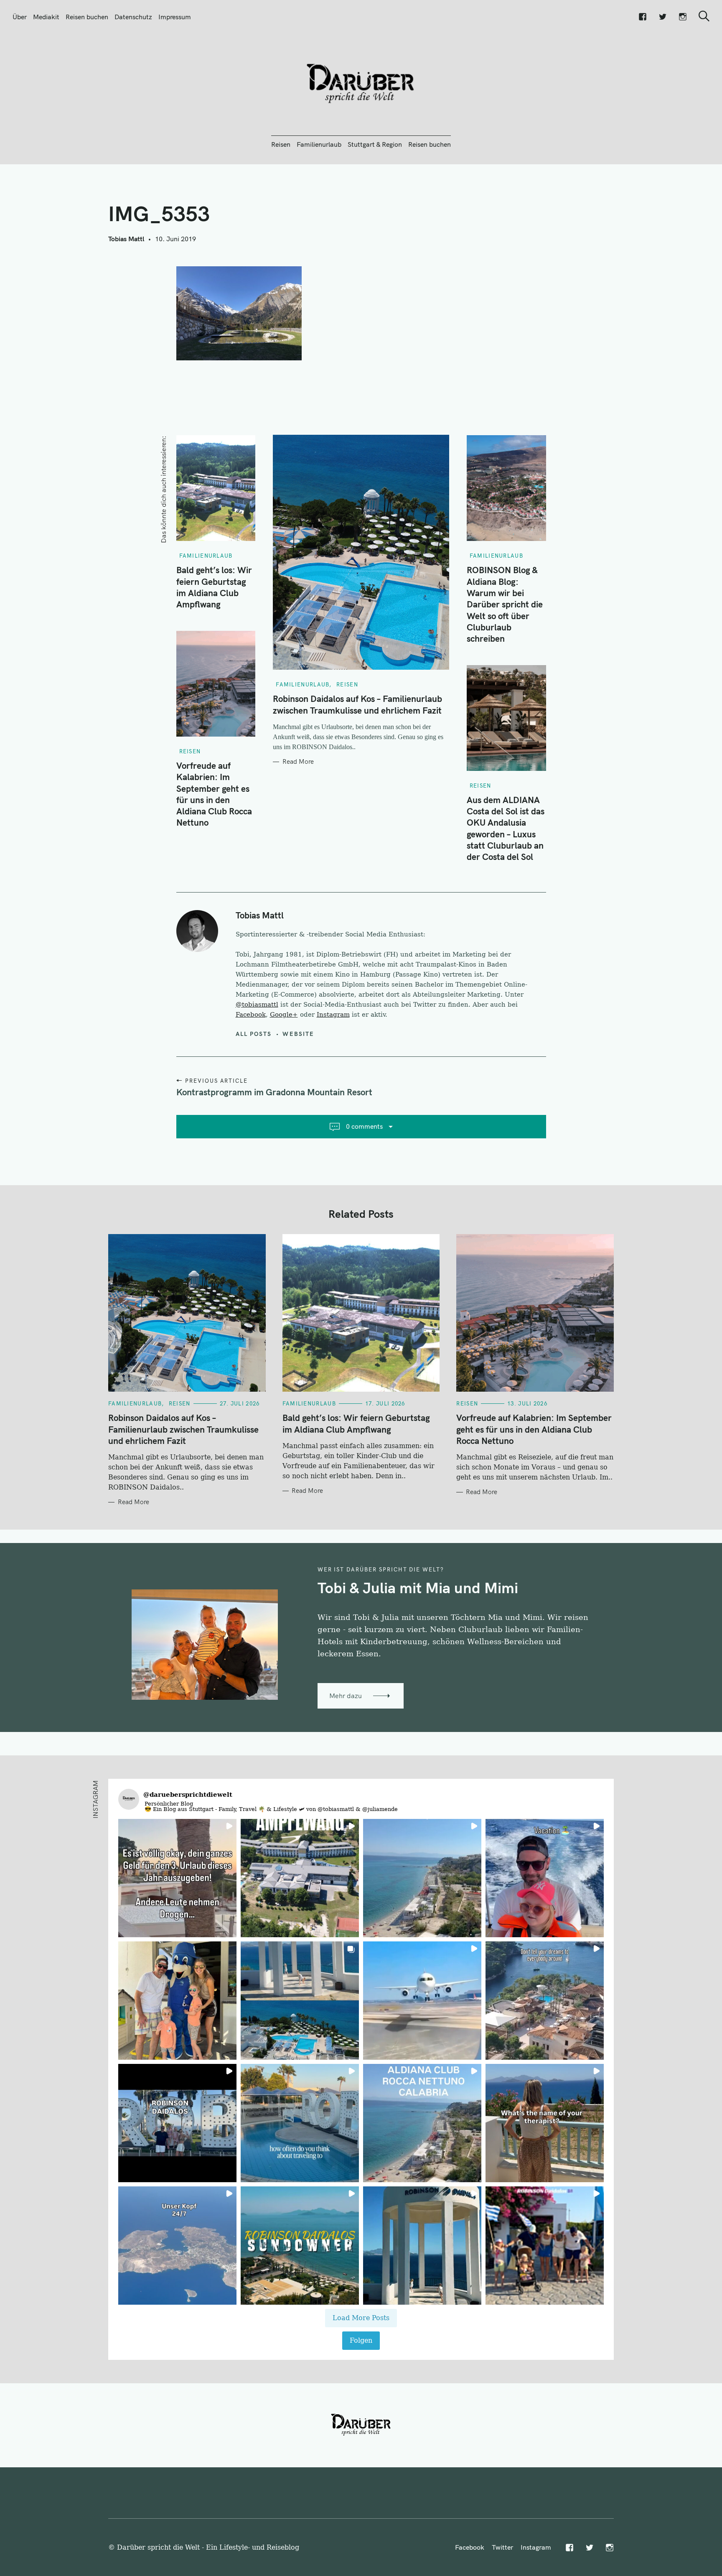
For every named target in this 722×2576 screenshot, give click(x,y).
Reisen (281, 144)
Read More (298, 762)
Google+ (284, 1015)
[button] (177, 1878)
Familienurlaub (319, 144)
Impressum (175, 17)
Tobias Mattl (126, 239)
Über (20, 17)
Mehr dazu (346, 1696)
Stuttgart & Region (375, 144)
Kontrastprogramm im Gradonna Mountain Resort (274, 1092)
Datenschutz (133, 17)
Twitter (502, 2547)
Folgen (361, 2340)
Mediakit (46, 17)
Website (298, 1034)
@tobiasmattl (257, 1005)
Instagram (333, 1015)
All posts (254, 1034)
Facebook (251, 1015)
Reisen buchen (87, 17)
